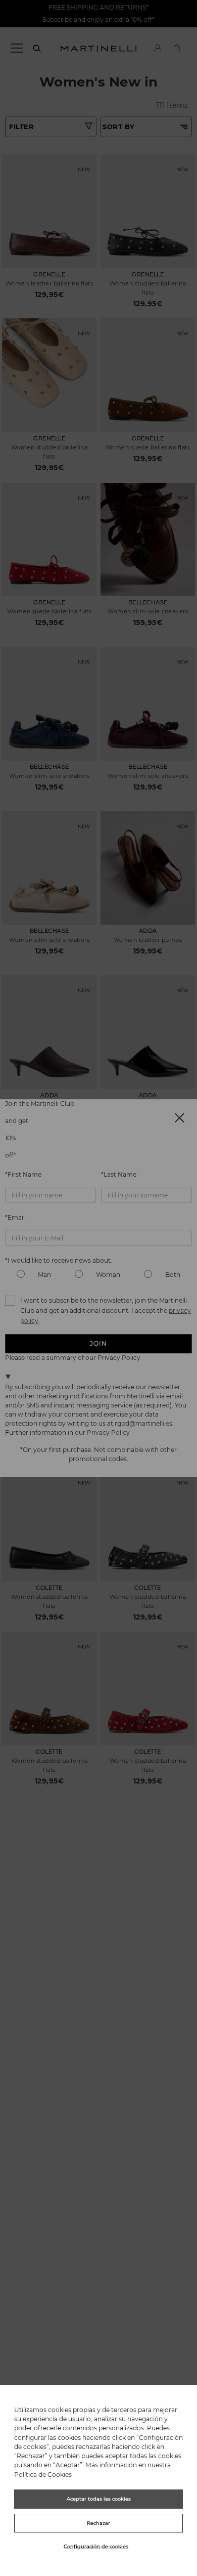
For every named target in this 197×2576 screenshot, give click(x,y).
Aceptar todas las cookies (99, 2499)
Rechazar (98, 2523)
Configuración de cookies (96, 2546)
